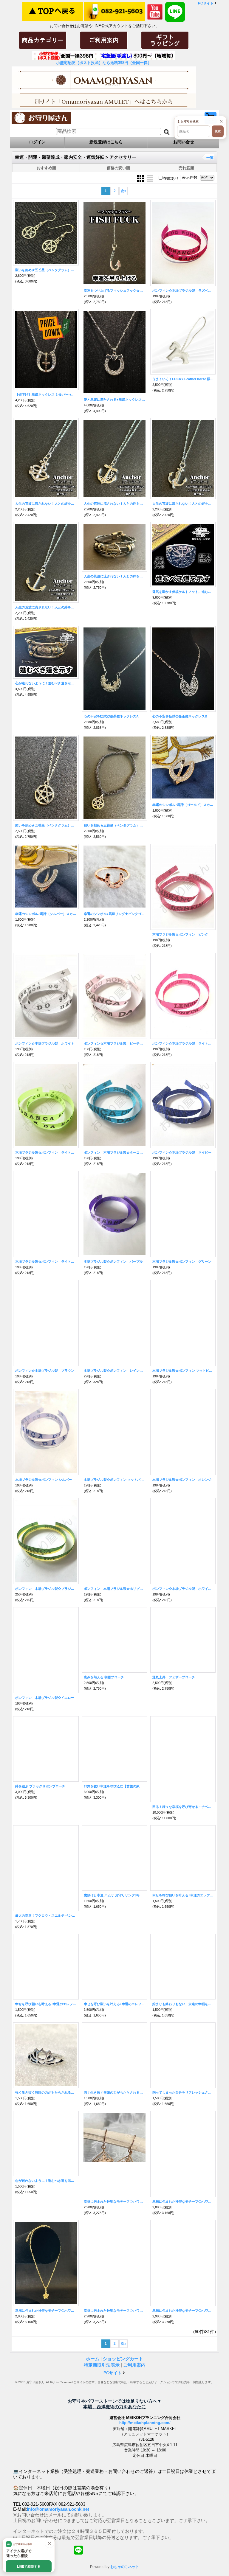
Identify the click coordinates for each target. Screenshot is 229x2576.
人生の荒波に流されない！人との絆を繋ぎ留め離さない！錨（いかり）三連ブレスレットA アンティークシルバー (114, 576)
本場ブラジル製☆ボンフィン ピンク (180, 934)
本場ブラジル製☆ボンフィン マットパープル (114, 1480)
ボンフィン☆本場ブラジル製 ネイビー (182, 1152)
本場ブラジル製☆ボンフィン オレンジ (182, 1480)
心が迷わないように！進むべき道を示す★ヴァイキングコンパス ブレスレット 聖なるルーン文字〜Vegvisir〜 (46, 683)
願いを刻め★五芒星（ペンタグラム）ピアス (46, 270)
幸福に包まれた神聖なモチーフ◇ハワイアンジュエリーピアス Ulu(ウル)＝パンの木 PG (114, 2201)
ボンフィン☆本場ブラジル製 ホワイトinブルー (183, 1589)
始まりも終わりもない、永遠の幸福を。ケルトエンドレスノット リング (183, 2004)
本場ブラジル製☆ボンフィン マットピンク (183, 1371)
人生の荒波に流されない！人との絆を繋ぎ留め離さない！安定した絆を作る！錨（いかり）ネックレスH (46, 607)
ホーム (93, 2359)
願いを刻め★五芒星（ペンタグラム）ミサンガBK (114, 825)
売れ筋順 (186, 168)
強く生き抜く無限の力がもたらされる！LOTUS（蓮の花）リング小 (46, 2092)
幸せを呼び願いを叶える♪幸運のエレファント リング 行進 (183, 1895)
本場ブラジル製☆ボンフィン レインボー (114, 1371)
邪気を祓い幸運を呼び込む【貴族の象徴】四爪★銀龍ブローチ (114, 1786)
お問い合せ (184, 142)
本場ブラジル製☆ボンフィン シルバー (44, 1480)
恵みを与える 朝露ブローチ (104, 1677)
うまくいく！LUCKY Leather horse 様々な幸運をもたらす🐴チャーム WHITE (183, 379)
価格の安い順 (118, 168)
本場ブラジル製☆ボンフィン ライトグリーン (46, 1152)
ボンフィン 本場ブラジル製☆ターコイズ (114, 1152)
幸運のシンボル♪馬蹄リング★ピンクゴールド (114, 914)
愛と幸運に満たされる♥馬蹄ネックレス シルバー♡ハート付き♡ (114, 400)
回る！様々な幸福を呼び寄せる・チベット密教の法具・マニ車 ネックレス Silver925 (183, 1807)
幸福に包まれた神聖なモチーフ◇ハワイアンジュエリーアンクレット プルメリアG (46, 2311)
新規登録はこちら (106, 142)
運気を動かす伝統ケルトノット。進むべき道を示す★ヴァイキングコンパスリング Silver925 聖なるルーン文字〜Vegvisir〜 (183, 592)
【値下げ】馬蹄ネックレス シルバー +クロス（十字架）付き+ (46, 394)
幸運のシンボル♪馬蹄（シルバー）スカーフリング (46, 914)
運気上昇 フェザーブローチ (174, 1677)
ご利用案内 (134, 2365)
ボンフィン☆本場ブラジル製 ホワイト (45, 1043)
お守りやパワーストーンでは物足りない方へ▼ (115, 2401)
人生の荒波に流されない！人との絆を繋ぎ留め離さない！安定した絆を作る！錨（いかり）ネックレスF (46, 504)
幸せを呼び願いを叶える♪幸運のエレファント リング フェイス (114, 2004)
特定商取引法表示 (102, 2365)
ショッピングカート (123, 2359)
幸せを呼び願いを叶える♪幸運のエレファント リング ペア (46, 2004)
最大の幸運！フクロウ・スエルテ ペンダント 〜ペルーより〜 (46, 1916)
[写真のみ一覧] (141, 178)
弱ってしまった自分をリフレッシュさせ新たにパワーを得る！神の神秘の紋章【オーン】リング (183, 2092)
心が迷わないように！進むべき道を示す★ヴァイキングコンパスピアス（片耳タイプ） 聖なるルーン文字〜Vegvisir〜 (46, 2181)
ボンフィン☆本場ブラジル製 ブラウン (45, 1371)
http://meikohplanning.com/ (145, 2473)
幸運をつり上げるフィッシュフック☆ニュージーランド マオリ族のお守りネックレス (114, 290)
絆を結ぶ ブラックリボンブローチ (40, 1786)
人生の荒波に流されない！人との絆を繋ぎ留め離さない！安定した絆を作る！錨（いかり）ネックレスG (183, 504)
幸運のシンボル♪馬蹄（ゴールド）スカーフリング (183, 805)
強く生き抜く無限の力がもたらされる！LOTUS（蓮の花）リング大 (114, 2092)
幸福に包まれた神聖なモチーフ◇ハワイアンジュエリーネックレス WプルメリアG (114, 2311)
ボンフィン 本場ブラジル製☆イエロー (45, 1698)
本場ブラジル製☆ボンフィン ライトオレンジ (46, 1261)
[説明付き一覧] (150, 178)
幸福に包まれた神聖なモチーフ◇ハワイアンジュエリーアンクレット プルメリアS (183, 2201)
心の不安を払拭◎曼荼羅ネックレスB (180, 716)
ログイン (37, 142)
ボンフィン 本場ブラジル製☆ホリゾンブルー (114, 1589)
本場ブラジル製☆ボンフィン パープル (113, 1261)
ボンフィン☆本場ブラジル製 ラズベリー (183, 290)
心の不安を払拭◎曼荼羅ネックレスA (111, 716)
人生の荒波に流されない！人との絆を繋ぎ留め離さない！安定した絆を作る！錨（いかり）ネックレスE (114, 504)
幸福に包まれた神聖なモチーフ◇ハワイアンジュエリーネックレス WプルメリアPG (183, 2311)
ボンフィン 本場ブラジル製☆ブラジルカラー (46, 1589)
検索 (218, 131)
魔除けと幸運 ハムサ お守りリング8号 (112, 1895)
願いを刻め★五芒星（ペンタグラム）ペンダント (46, 825)
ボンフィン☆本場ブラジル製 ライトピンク (183, 1043)
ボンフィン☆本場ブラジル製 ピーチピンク (114, 1043)
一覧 (210, 158)
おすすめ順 (46, 168)
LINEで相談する (29, 2566)
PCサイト (206, 3)
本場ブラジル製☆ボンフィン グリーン (182, 1261)
